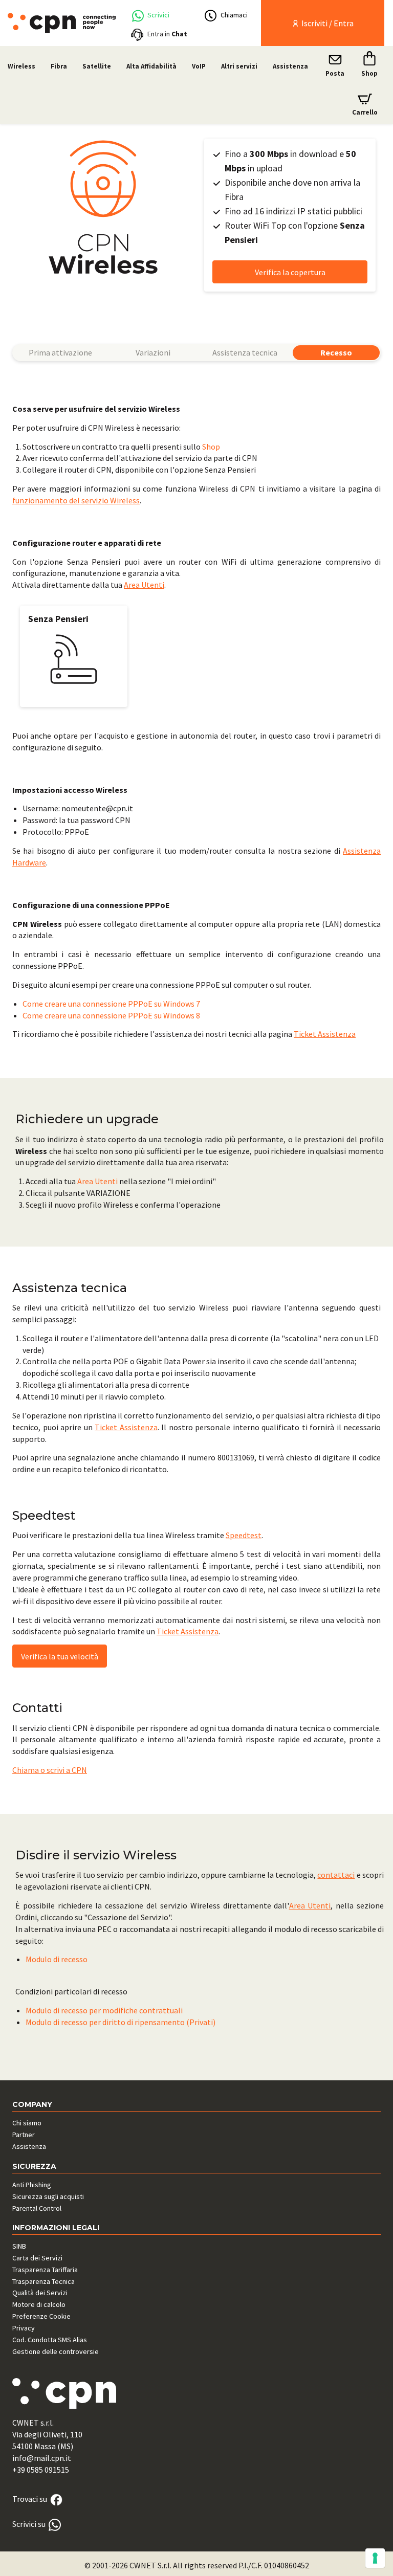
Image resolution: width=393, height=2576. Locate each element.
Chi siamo (27, 2123)
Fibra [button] (59, 66)
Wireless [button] (21, 66)
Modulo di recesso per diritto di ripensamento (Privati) (121, 2022)
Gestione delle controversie (56, 2351)
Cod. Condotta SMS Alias (50, 2340)
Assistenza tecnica (245, 352)
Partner (24, 2135)
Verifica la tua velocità (60, 1656)
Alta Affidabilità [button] (151, 66)
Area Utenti (144, 585)
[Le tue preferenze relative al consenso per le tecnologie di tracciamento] (375, 2558)
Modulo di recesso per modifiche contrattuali (104, 2010)
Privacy (24, 2328)
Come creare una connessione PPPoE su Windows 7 (111, 1004)
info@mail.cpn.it (42, 2458)
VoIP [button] (199, 66)
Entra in (167, 34)
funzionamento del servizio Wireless (76, 500)
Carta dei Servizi (37, 2258)
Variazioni (153, 352)
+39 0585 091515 (41, 2470)
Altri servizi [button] (239, 66)
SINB (19, 2246)
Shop (211, 447)
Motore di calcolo (39, 2304)
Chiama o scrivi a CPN (50, 1770)
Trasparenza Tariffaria (45, 2270)
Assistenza (290, 66)
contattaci (336, 1875)
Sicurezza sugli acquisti (48, 2196)
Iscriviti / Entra (327, 23)
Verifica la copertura (290, 272)
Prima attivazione (60, 352)
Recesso (336, 352)
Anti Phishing (32, 2185)
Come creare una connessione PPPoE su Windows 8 (111, 1015)
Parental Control (37, 2208)
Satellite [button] (97, 66)
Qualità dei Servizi (40, 2293)
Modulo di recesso (57, 1959)
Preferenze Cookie (41, 2316)
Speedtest (244, 1535)
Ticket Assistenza (325, 1034)
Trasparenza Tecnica (43, 2281)
